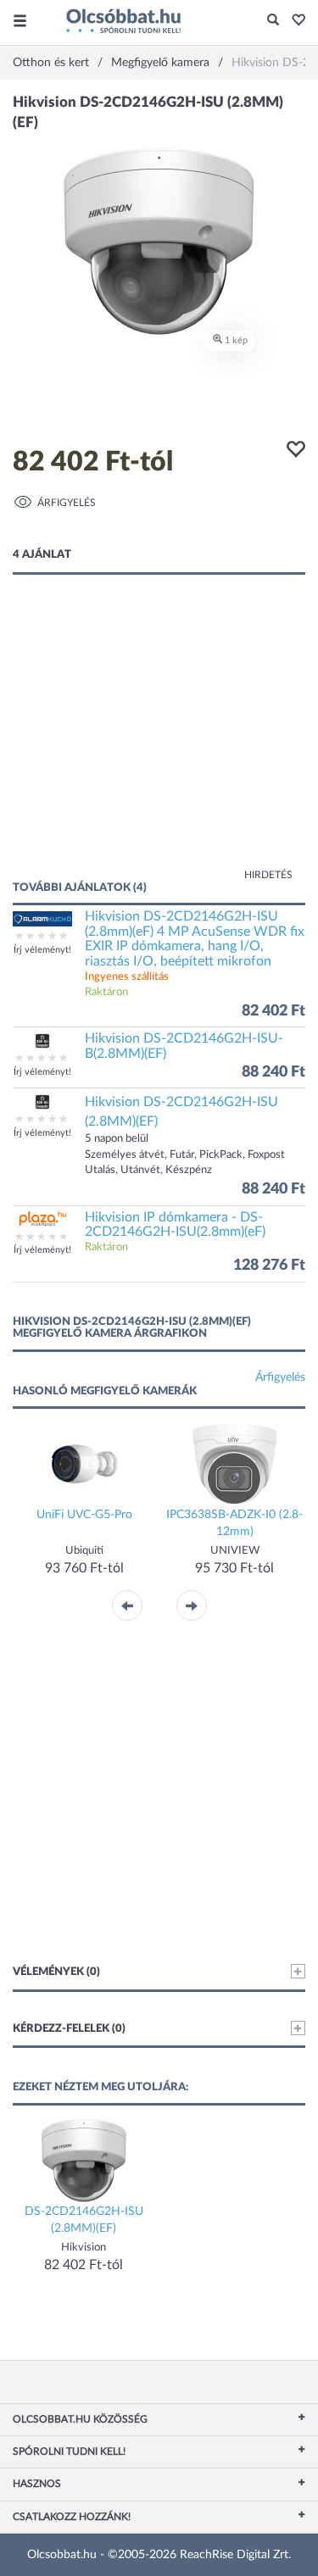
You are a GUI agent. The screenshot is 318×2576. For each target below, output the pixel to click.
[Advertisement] (159, 744)
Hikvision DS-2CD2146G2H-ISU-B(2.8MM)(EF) (184, 1046)
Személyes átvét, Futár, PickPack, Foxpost (185, 1155)
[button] (294, 21)
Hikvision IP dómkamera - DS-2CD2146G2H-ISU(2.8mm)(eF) (175, 1225)
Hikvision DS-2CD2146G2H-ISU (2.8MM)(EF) (181, 1112)
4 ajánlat (42, 555)
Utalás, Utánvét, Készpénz (148, 1170)
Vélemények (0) (56, 1972)
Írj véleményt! (42, 950)
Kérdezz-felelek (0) (69, 2029)
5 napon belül (117, 1139)
